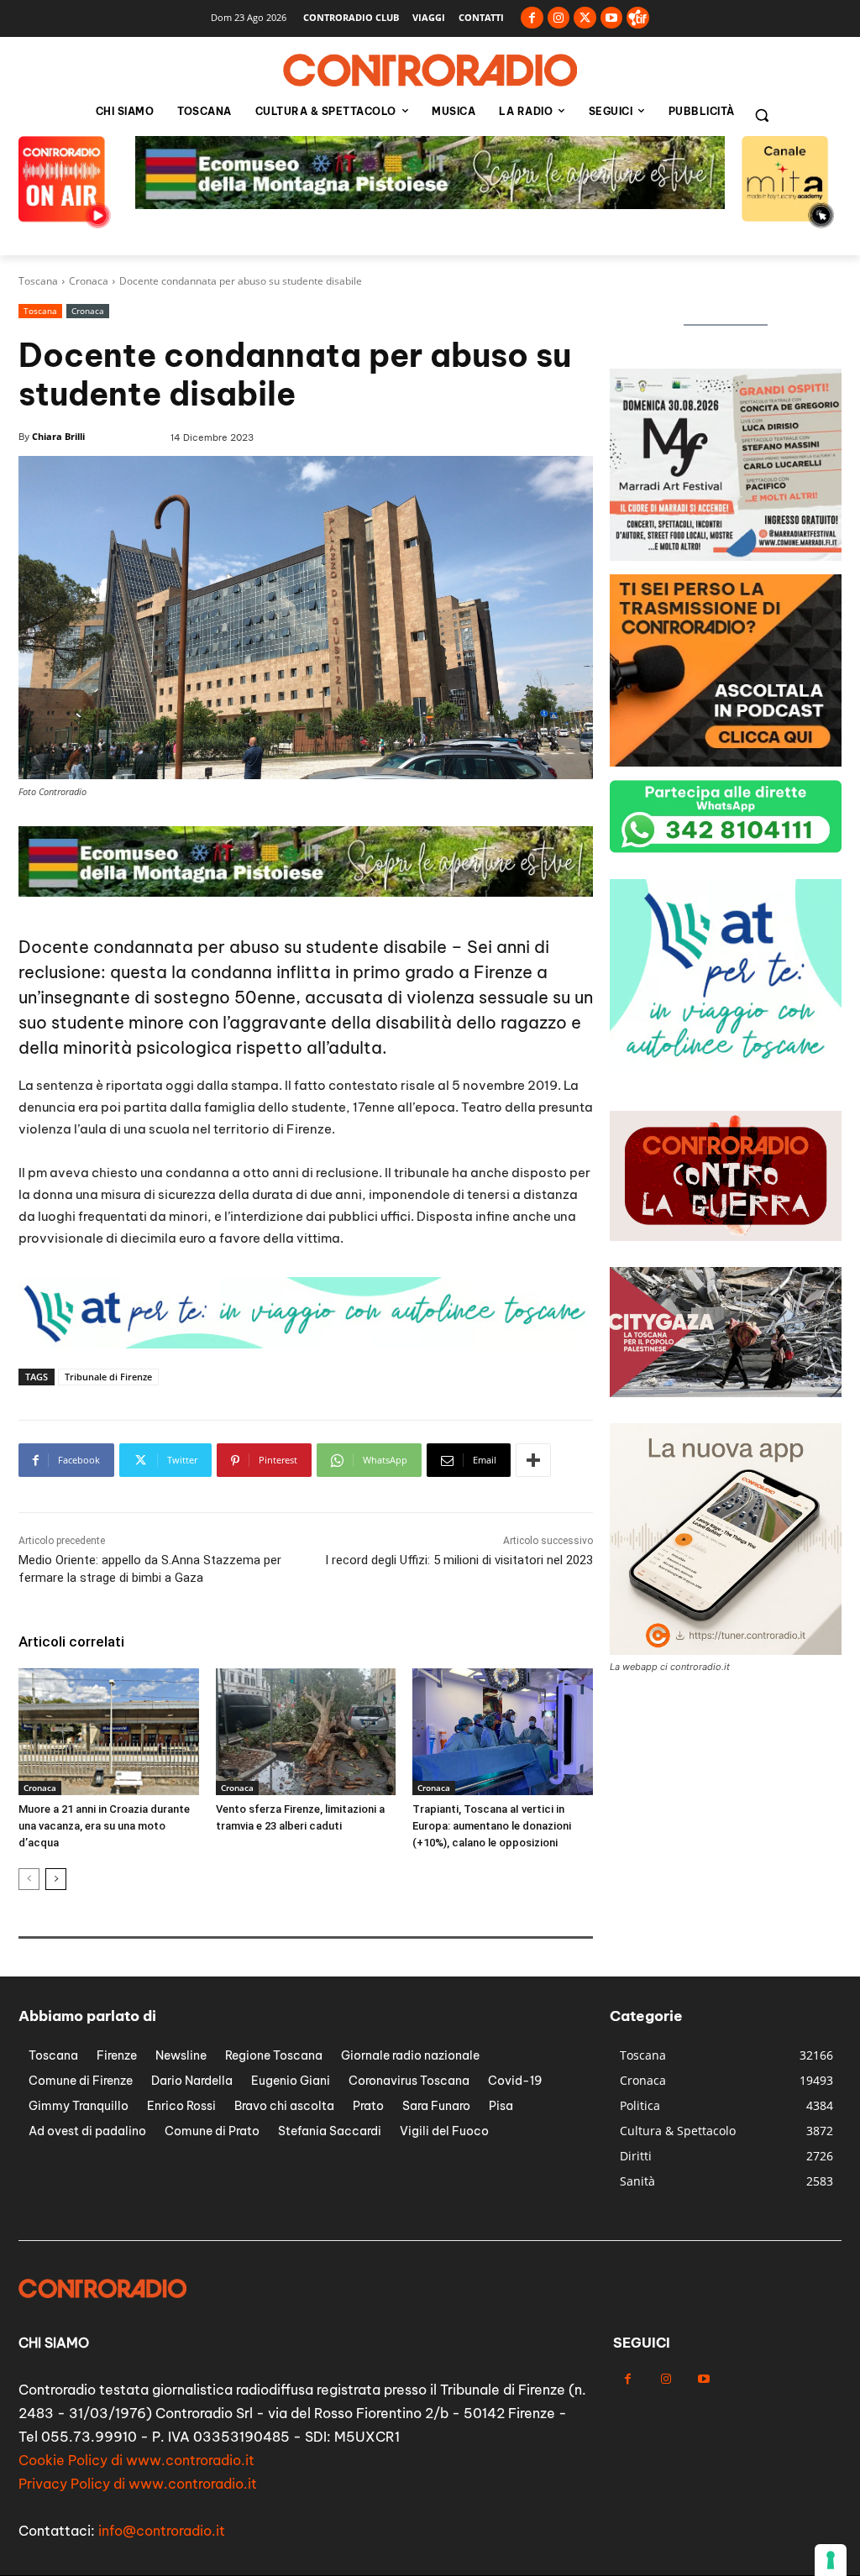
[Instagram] (559, 18)
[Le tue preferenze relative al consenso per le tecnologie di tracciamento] (831, 2560)
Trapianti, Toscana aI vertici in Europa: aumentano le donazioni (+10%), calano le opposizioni (492, 1826)
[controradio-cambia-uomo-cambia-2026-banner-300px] (726, 762)
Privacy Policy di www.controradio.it (138, 2484)
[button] (762, 115)
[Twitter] (585, 18)
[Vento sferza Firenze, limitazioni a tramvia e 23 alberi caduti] (306, 1731)
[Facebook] (532, 18)
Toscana (38, 281)
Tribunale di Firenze (108, 1377)
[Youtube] (612, 18)
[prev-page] (29, 1879)
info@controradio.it (162, 2531)
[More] (533, 1460)
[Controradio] (430, 71)
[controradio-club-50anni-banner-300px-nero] (726, 556)
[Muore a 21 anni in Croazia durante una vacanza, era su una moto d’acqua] (109, 1731)
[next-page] (56, 1879)
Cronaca (89, 281)
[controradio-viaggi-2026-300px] (726, 1068)
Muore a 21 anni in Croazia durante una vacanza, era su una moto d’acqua (104, 1826)
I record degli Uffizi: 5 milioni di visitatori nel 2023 (459, 1560)
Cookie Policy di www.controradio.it (136, 2460)
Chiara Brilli (58, 436)
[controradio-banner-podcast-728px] (430, 204)
